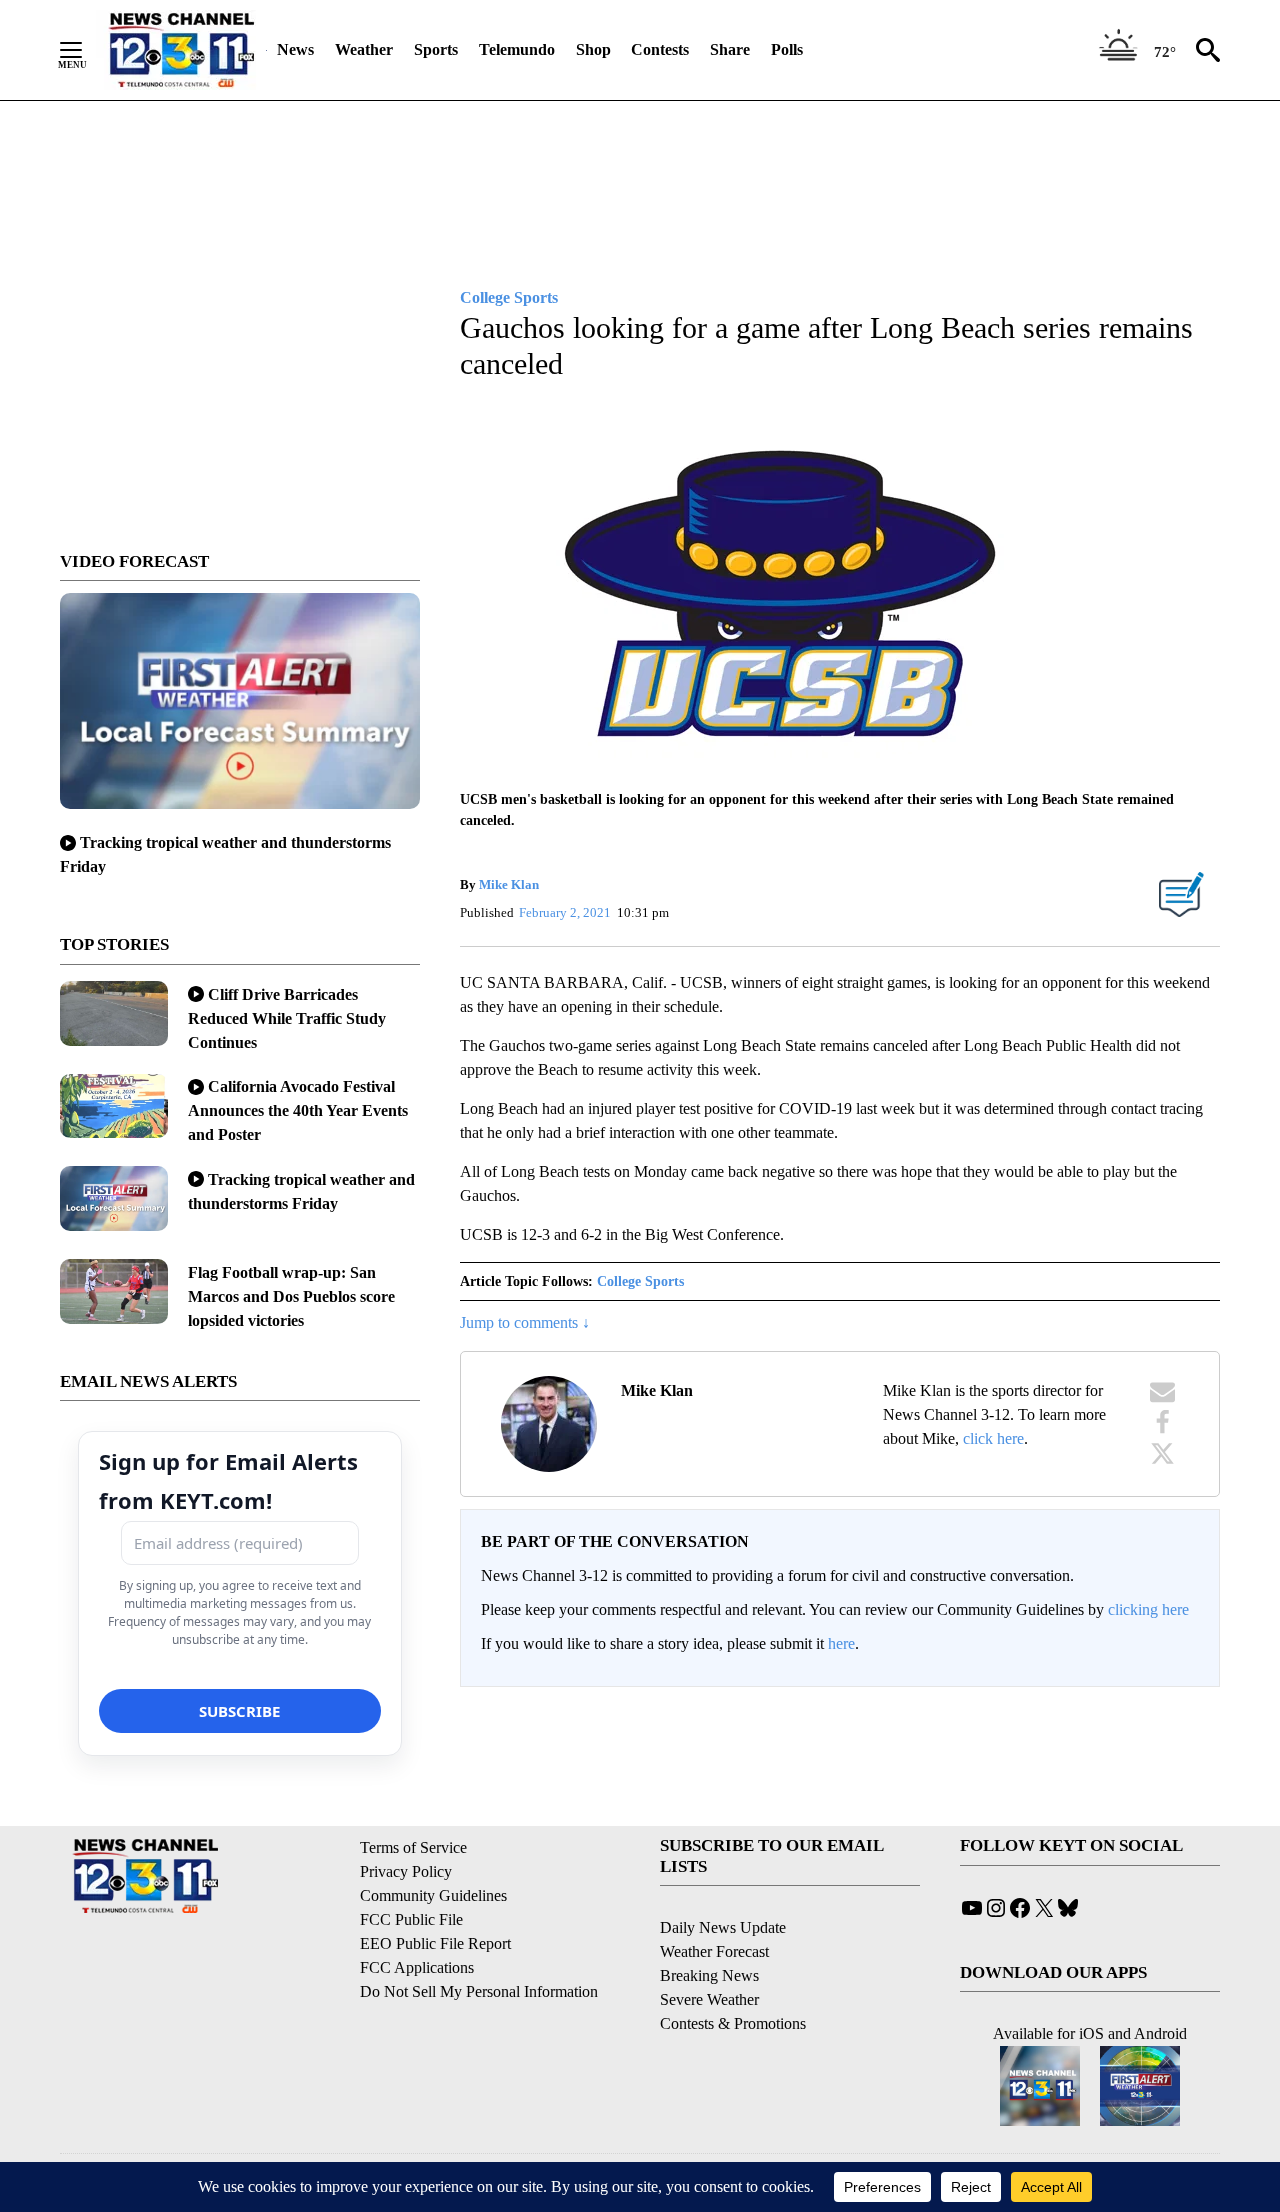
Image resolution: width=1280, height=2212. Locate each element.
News (295, 49)
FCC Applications (417, 1967)
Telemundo (517, 49)
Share (730, 49)
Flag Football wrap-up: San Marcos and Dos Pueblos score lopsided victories (291, 1296)
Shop (593, 49)
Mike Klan (509, 884)
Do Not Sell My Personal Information (479, 1991)
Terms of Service (413, 1847)
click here (993, 1438)
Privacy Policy (406, 1871)
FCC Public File (411, 1919)
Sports (436, 49)
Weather (364, 49)
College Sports (640, 1281)
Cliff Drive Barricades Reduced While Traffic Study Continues (287, 1018)
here (841, 1643)
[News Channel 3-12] (181, 50)
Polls (787, 49)
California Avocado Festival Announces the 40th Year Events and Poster (298, 1110)
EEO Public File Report (435, 1943)
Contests (660, 49)
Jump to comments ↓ (525, 1322)
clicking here (1148, 1609)
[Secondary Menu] (86, 50)
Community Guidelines (433, 1895)
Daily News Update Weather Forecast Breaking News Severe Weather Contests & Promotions (733, 1975)
